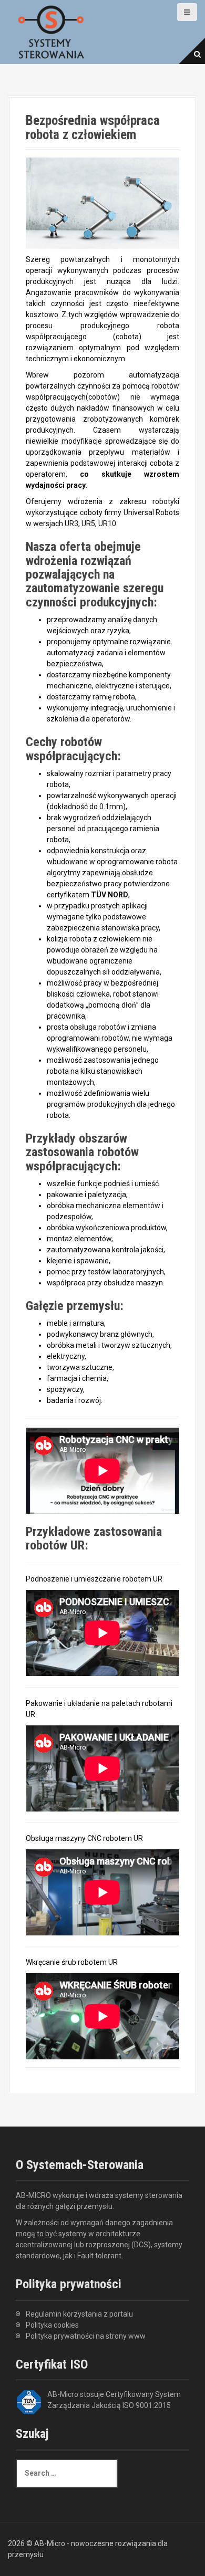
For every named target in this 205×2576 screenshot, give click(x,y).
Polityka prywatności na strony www (86, 2336)
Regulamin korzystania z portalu (79, 2314)
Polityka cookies (52, 2325)
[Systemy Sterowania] (51, 31)
